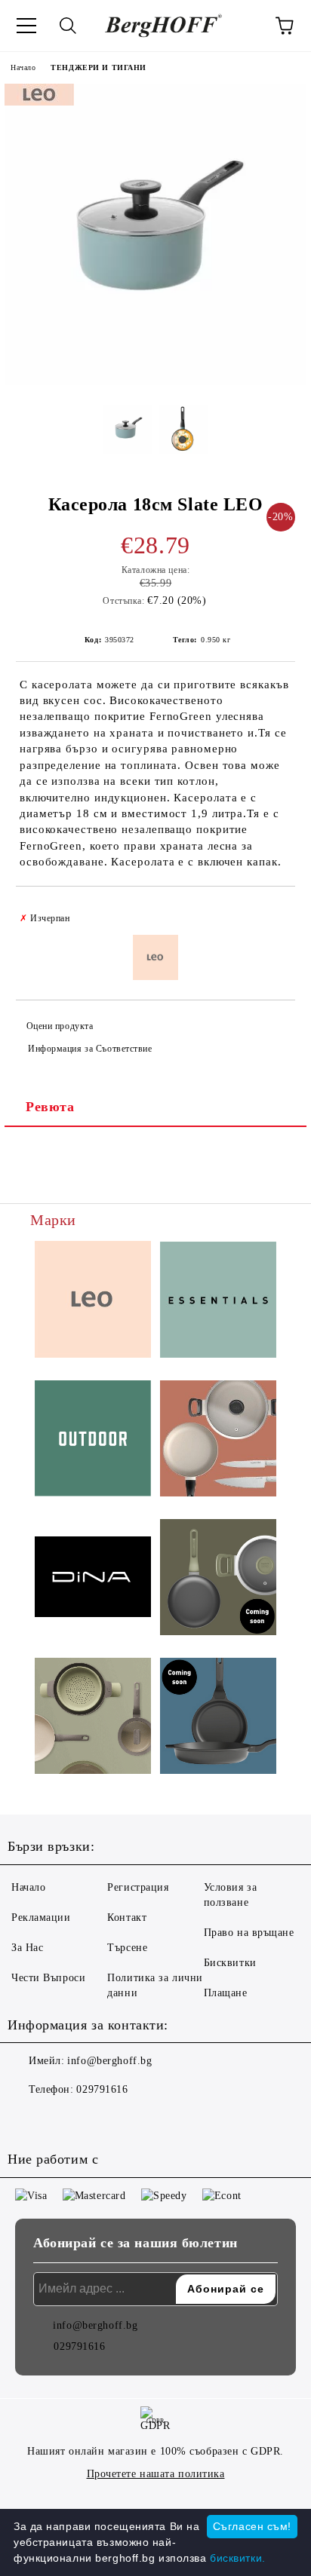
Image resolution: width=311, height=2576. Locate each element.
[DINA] (93, 1579)
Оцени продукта (60, 1026)
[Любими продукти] (243, 26)
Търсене (127, 1948)
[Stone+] (218, 1718)
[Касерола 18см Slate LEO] (155, 382)
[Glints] (218, 1441)
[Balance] (93, 1718)
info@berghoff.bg (109, 2061)
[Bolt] (218, 1579)
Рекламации (41, 1917)
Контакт (127, 1917)
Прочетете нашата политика (156, 2474)
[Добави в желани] (274, 911)
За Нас (27, 1948)
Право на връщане (249, 1933)
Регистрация (138, 1887)
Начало (23, 67)
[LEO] (93, 1302)
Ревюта (50, 1107)
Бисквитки (230, 1963)
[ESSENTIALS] (218, 1302)
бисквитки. (238, 2558)
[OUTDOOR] (93, 1441)
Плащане (226, 1993)
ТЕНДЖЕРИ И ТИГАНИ (99, 67)
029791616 (102, 2089)
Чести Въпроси (48, 1978)
